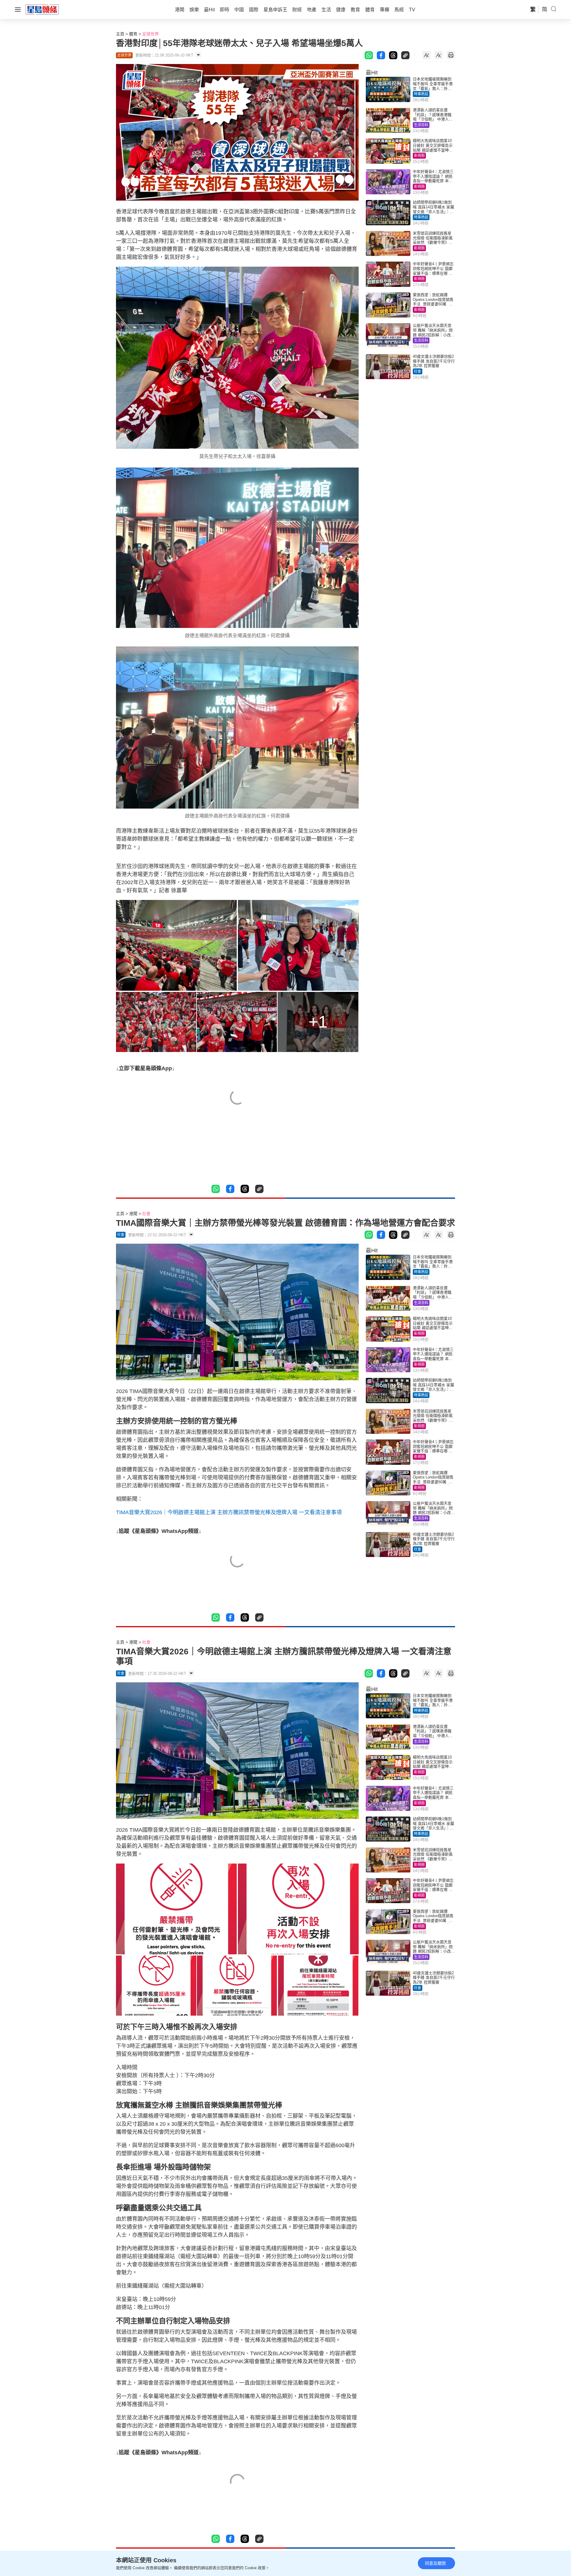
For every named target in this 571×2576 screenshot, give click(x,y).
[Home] (42, 9)
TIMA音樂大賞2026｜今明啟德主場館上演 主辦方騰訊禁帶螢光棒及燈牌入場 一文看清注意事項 (229, 1512)
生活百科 (421, 125)
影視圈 (419, 156)
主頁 (120, 34)
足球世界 (150, 34)
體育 (133, 34)
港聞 (133, 1214)
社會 (418, 371)
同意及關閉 (435, 2563)
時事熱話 (421, 94)
